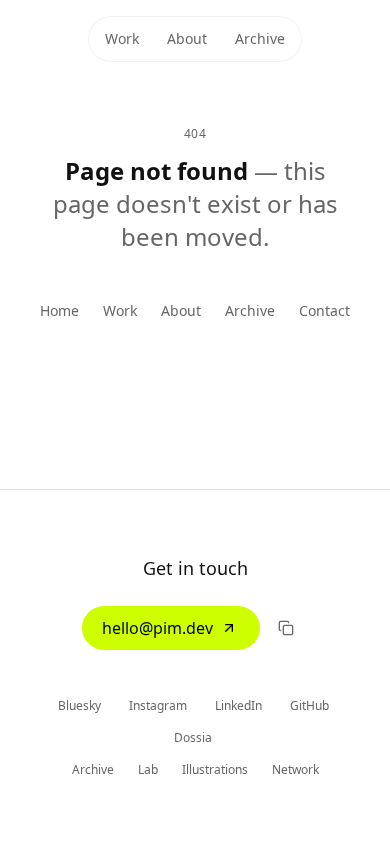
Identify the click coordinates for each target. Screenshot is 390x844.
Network (295, 769)
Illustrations (215, 769)
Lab (148, 769)
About (187, 38)
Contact (324, 310)
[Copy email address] (286, 628)
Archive (260, 38)
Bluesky (81, 705)
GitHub (311, 705)
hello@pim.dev (157, 628)
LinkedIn (240, 705)
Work (122, 38)
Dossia (194, 737)
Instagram (159, 705)
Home (59, 310)
